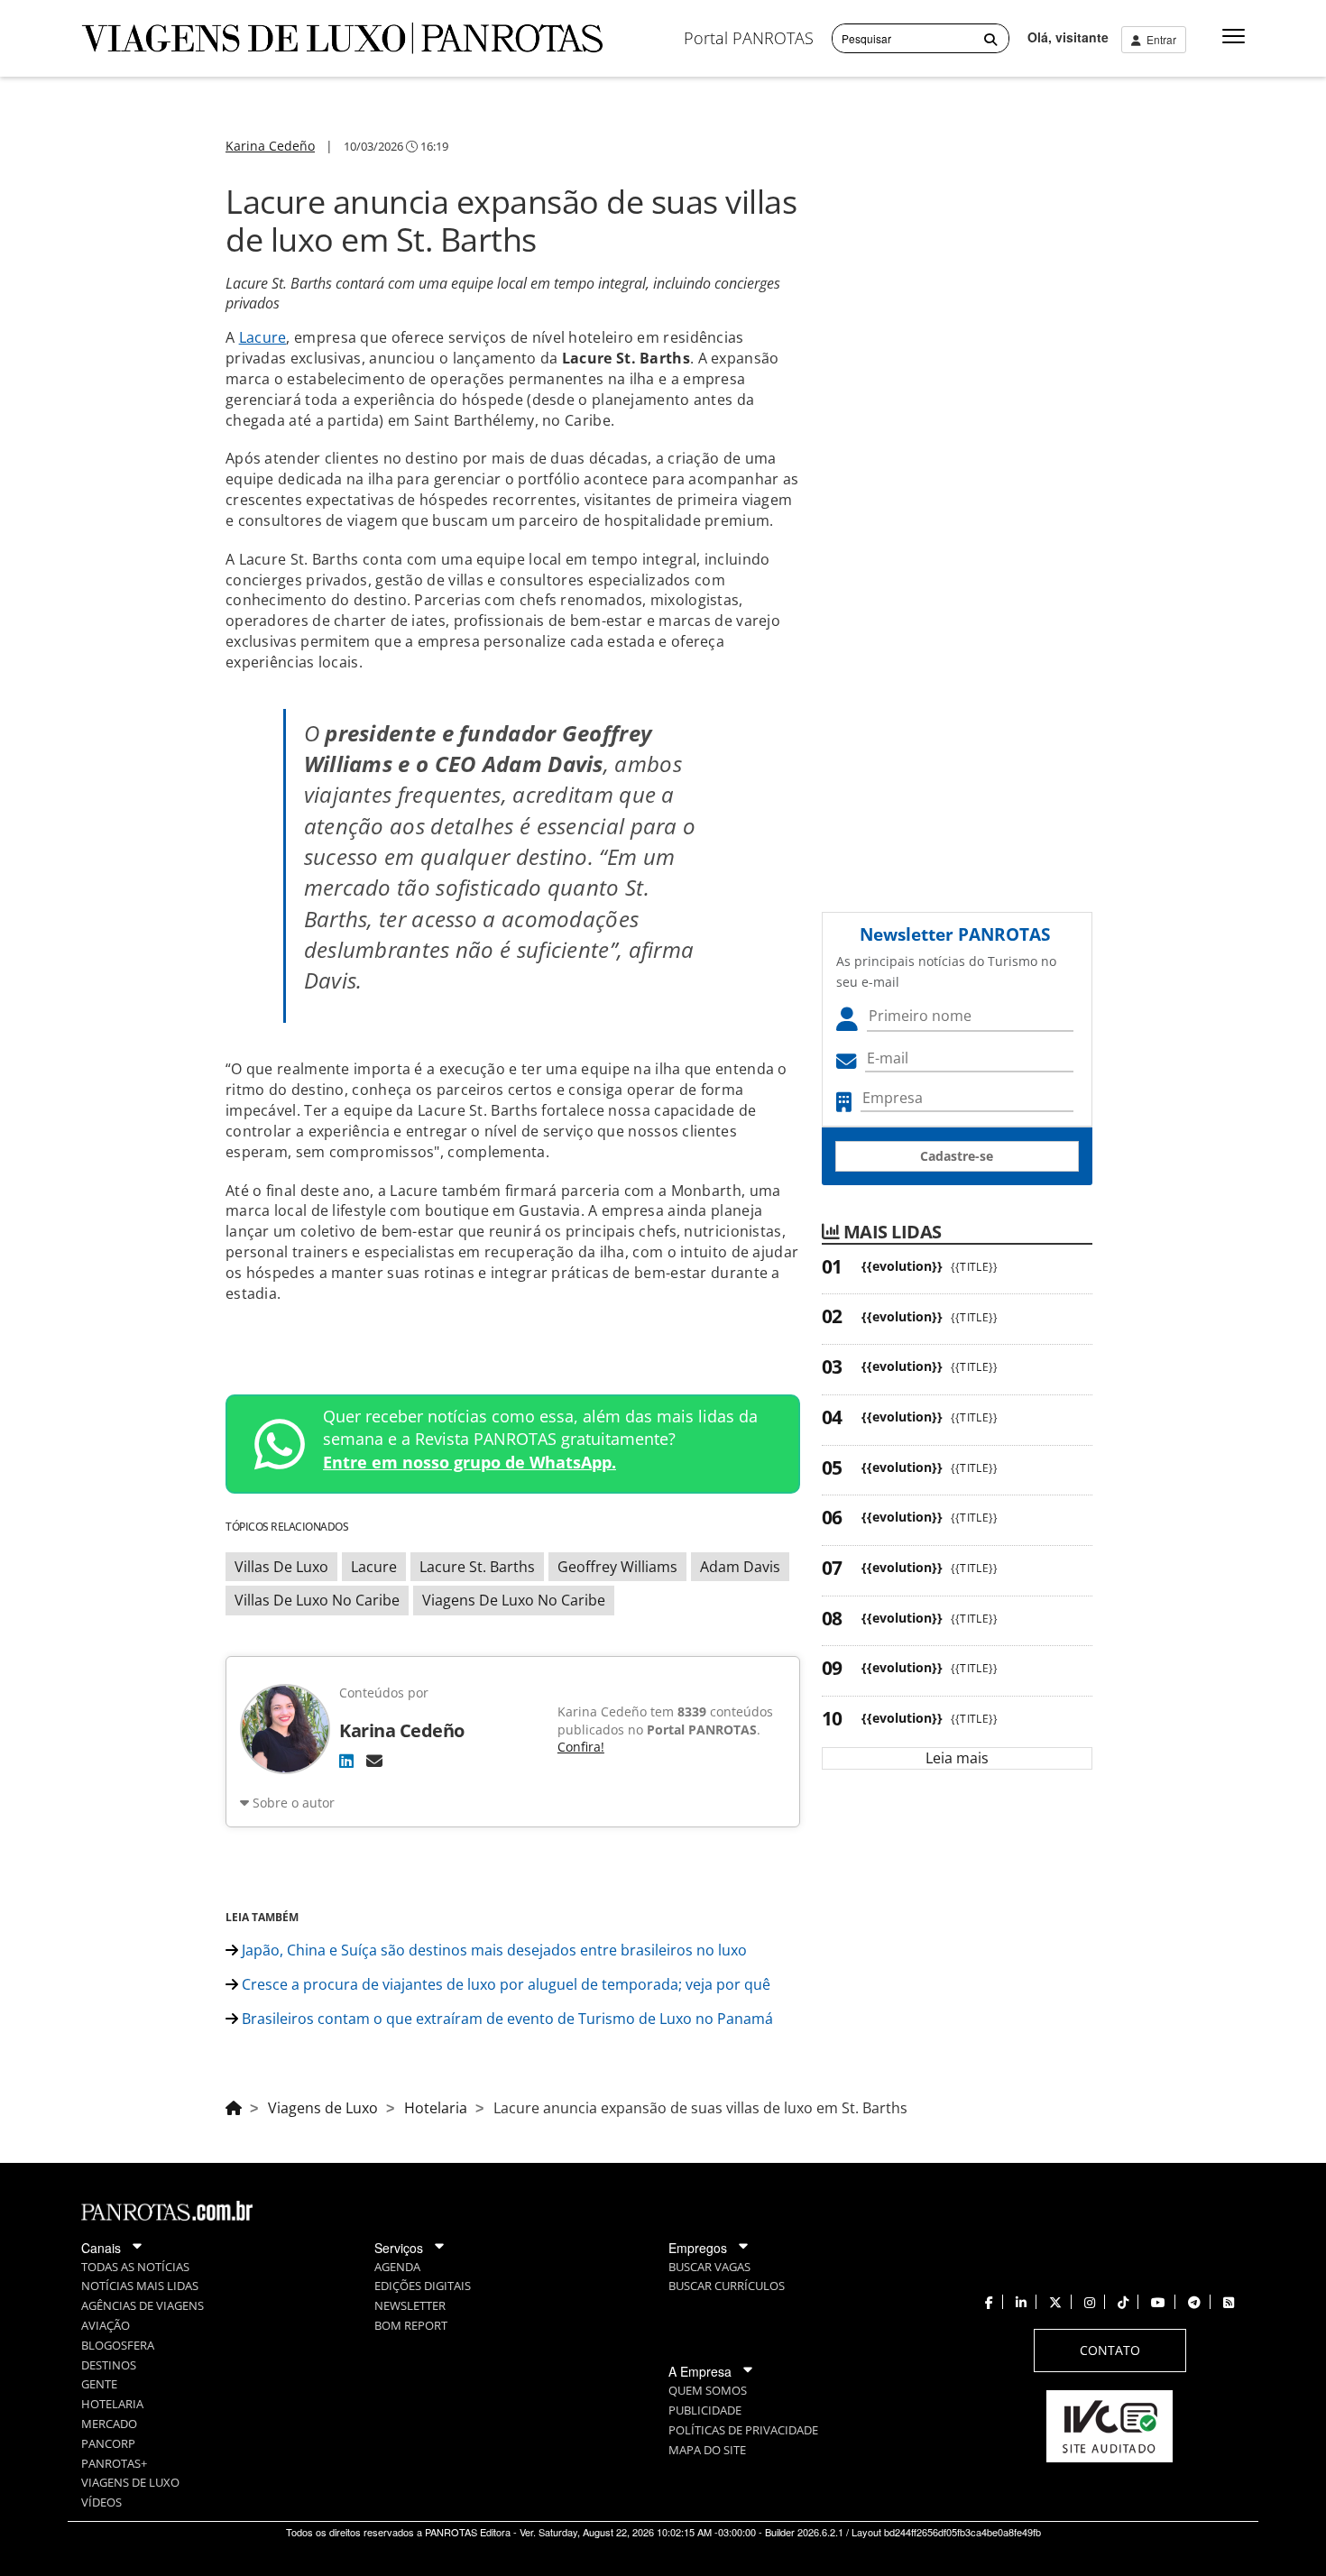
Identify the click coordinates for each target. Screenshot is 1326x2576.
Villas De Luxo (281, 1567)
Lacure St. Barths (477, 1567)
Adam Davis (740, 1567)
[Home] (234, 2105)
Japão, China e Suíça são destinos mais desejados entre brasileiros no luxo (493, 1950)
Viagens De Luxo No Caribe (514, 1600)
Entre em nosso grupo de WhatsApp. (470, 1462)
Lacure (263, 337)
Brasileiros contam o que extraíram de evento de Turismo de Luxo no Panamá (507, 2019)
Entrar (1159, 39)
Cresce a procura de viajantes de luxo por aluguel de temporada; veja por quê (504, 1984)
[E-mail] (374, 1761)
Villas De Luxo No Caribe (317, 1600)
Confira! (581, 1747)
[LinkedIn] (346, 1761)
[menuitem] (749, 38)
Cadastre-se (957, 1156)
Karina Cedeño (270, 146)
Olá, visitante (1068, 37)
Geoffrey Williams (617, 1567)
